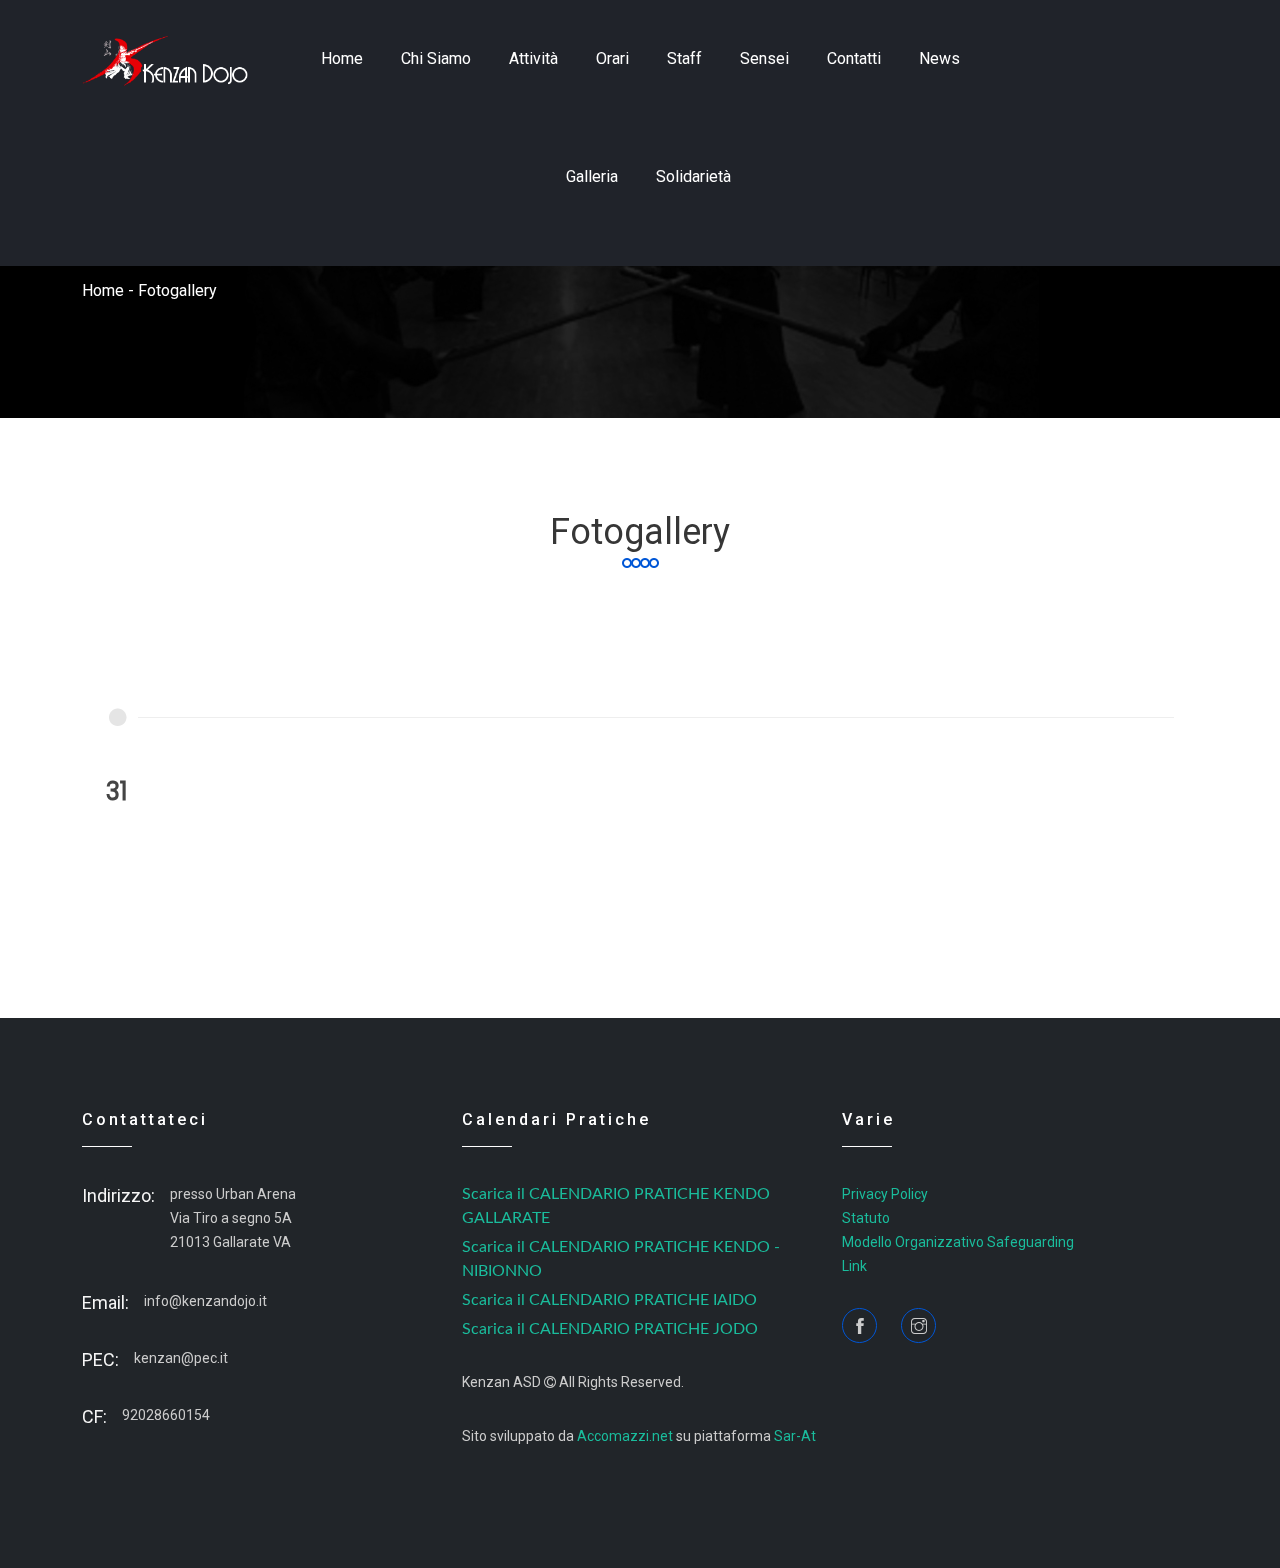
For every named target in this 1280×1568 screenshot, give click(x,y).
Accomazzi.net (625, 1436)
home (342, 58)
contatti (854, 58)
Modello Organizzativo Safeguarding (958, 1242)
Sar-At (795, 1436)
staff (684, 58)
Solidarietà (693, 176)
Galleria (592, 176)
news (939, 58)
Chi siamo (436, 58)
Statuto (866, 1218)
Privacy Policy (885, 1194)
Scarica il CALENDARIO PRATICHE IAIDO (609, 1300)
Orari (612, 58)
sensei (764, 58)
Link (854, 1266)
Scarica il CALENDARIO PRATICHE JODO (610, 1329)
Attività (533, 58)
